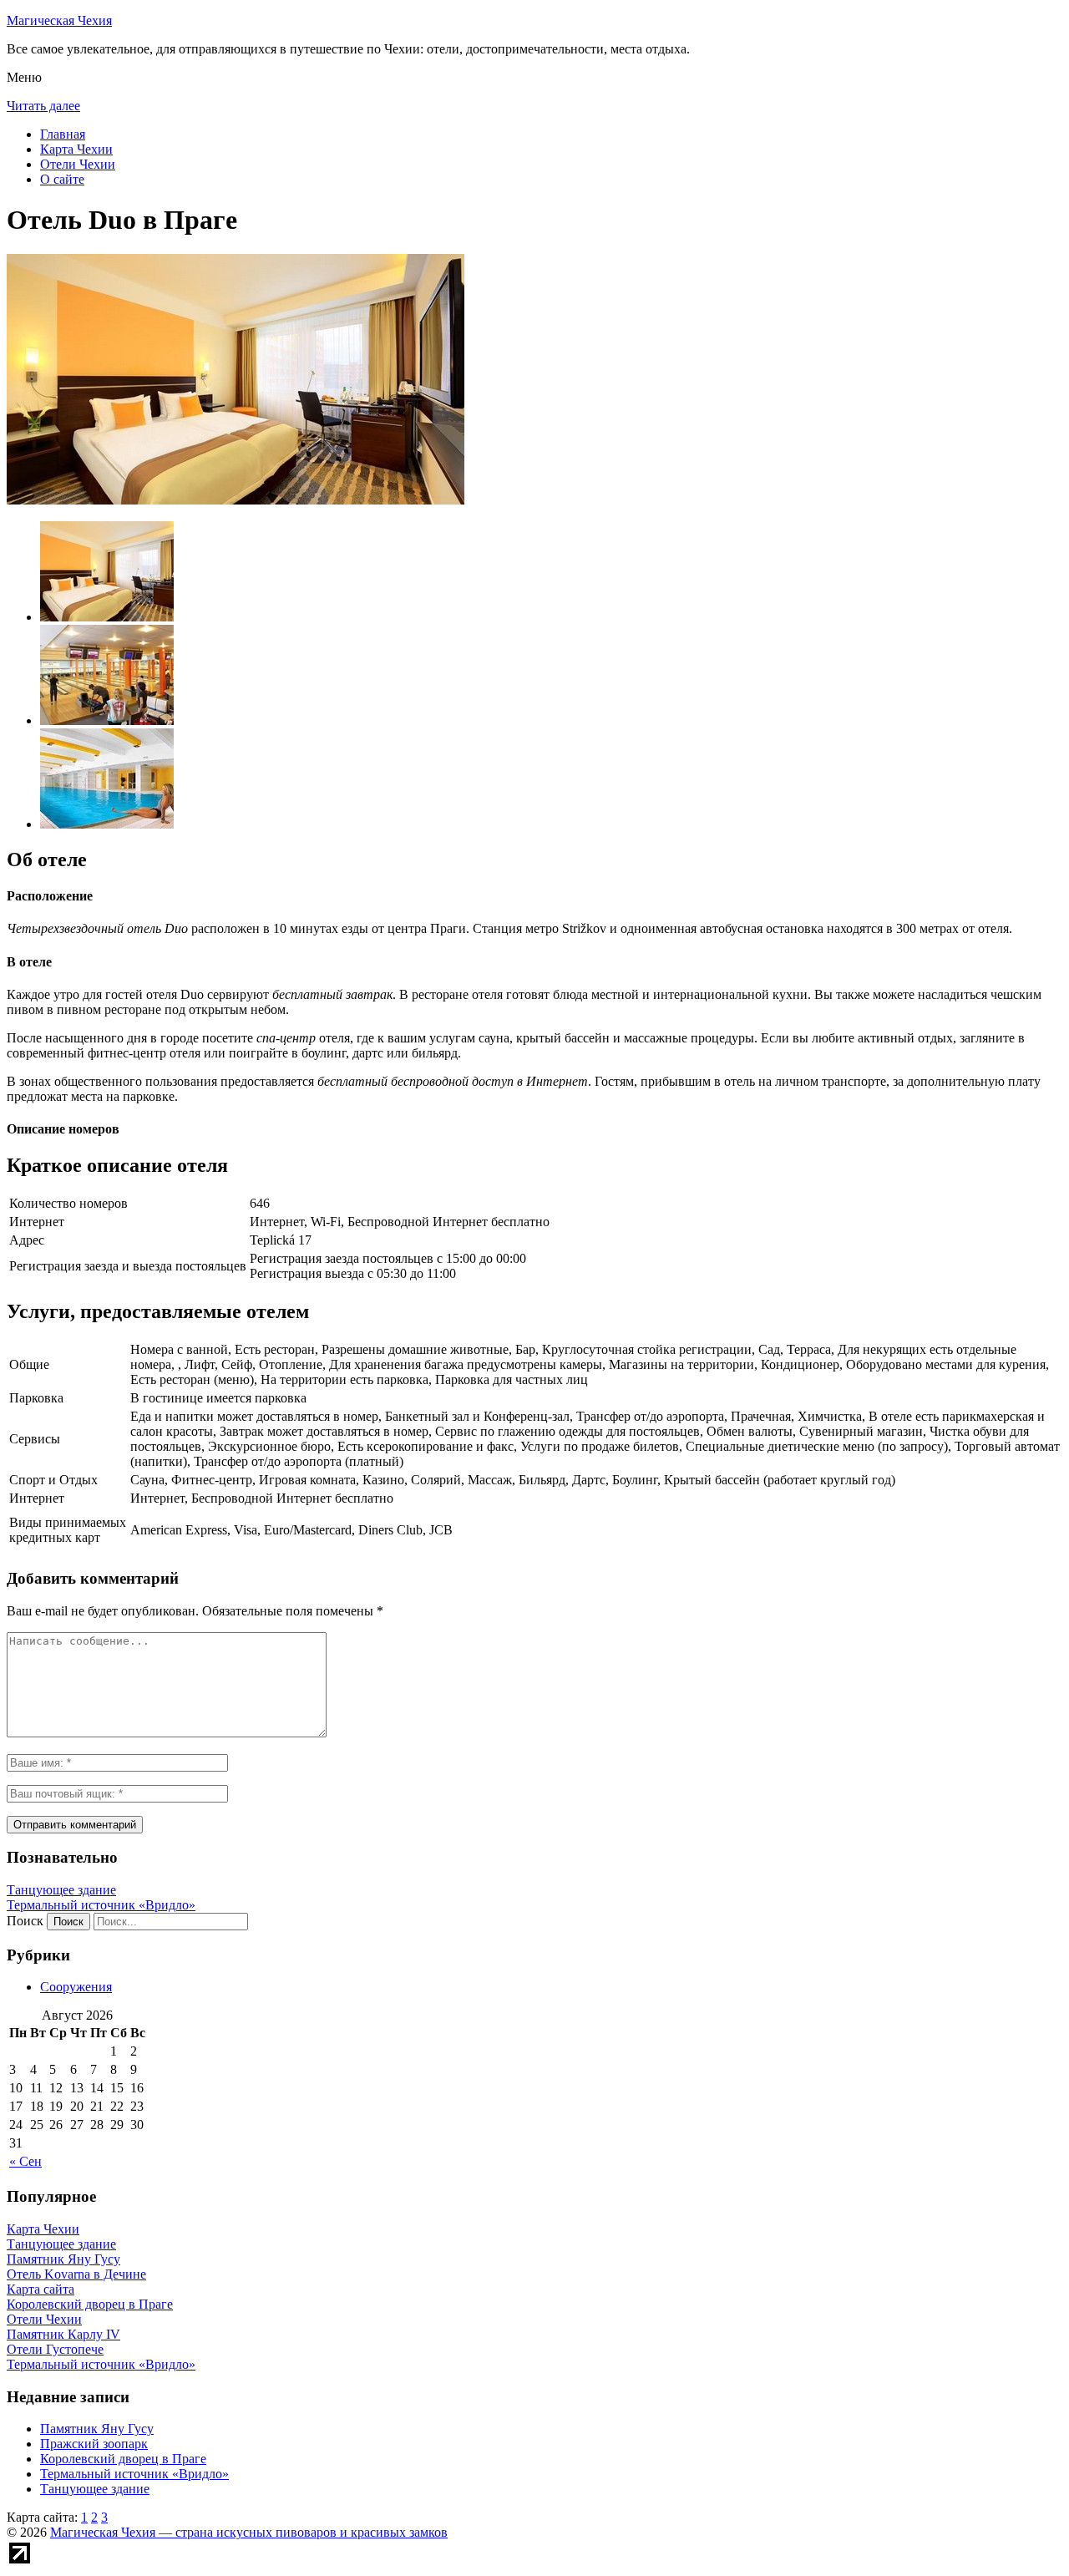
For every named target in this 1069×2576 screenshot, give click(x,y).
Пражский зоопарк (94, 2444)
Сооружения (76, 1987)
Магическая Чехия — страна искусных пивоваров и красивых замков (249, 2532)
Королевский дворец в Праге (123, 2459)
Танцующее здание (61, 1890)
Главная (63, 134)
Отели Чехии (78, 164)
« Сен (25, 2161)
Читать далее (43, 106)
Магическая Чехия (59, 20)
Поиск (25, 1921)
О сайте (62, 179)
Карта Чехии (76, 149)
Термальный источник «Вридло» (101, 1905)
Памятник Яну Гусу (97, 2429)
